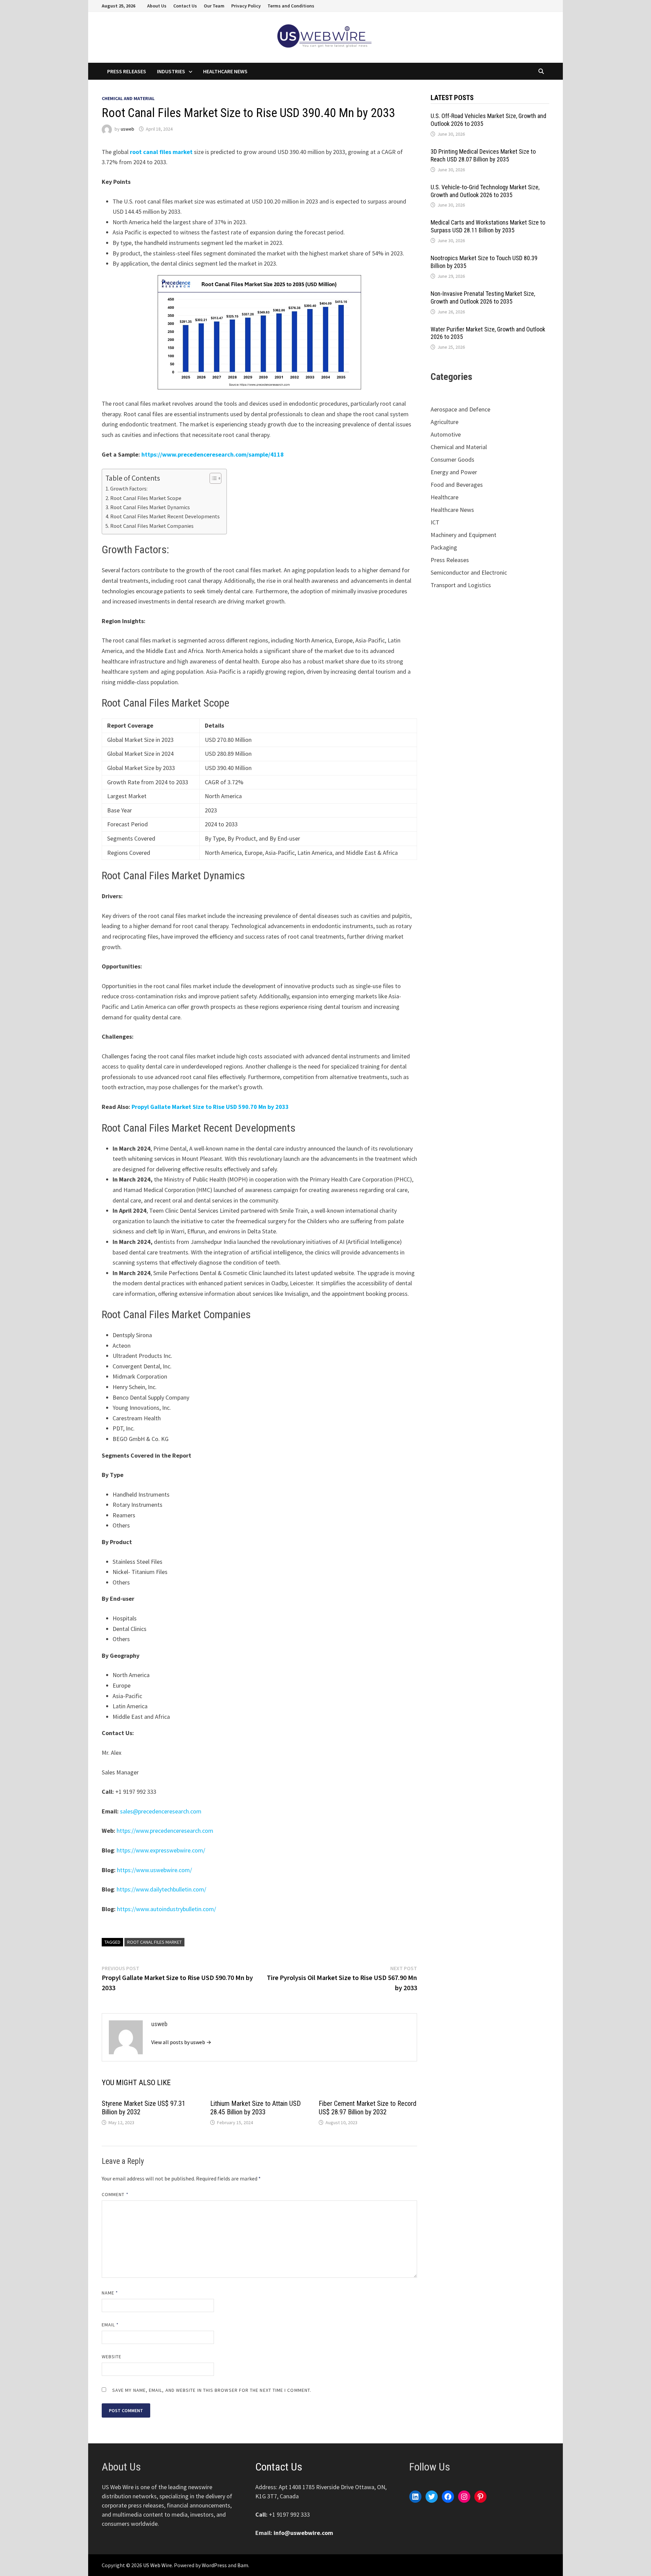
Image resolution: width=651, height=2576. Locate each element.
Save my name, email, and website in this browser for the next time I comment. (212, 2390)
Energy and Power (454, 472)
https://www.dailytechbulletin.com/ (161, 1889)
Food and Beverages (457, 485)
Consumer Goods (452, 459)
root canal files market (161, 152)
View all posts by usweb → (181, 2042)
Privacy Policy (246, 6)
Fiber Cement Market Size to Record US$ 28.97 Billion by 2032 (368, 2108)
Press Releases (127, 71)
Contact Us (185, 6)
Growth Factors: (129, 488)
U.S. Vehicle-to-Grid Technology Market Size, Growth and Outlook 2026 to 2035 (485, 191)
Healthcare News (225, 71)
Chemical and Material (128, 98)
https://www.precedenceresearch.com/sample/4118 (213, 454)
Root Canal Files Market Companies (152, 526)
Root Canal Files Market (154, 1942)
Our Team (214, 6)
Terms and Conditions (291, 6)
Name (110, 2293)
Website (112, 2357)
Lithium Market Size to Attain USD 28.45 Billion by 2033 (255, 2108)
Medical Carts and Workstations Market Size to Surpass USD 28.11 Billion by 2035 (488, 226)
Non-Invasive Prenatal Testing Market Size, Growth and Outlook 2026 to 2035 (483, 297)
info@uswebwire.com (303, 2533)
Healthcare (445, 497)
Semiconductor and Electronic (469, 572)
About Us (157, 6)
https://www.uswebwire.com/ (154, 1870)
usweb (127, 129)
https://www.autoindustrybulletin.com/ (166, 1909)
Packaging (444, 547)
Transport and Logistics (461, 585)
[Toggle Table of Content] (212, 478)
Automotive (446, 434)
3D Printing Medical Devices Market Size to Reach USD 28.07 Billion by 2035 (483, 155)
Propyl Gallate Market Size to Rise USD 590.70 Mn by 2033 (210, 1107)
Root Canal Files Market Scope (146, 498)
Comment (115, 2194)
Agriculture (445, 422)
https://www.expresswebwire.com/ (161, 1850)
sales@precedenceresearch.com (161, 1811)
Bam (243, 2565)
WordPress (214, 2565)
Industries (171, 71)
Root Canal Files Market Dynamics (150, 507)
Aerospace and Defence (460, 409)
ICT (435, 522)
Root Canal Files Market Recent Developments (165, 516)
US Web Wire (157, 2565)
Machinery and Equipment (463, 535)
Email (110, 2325)
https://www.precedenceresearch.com (165, 1831)
